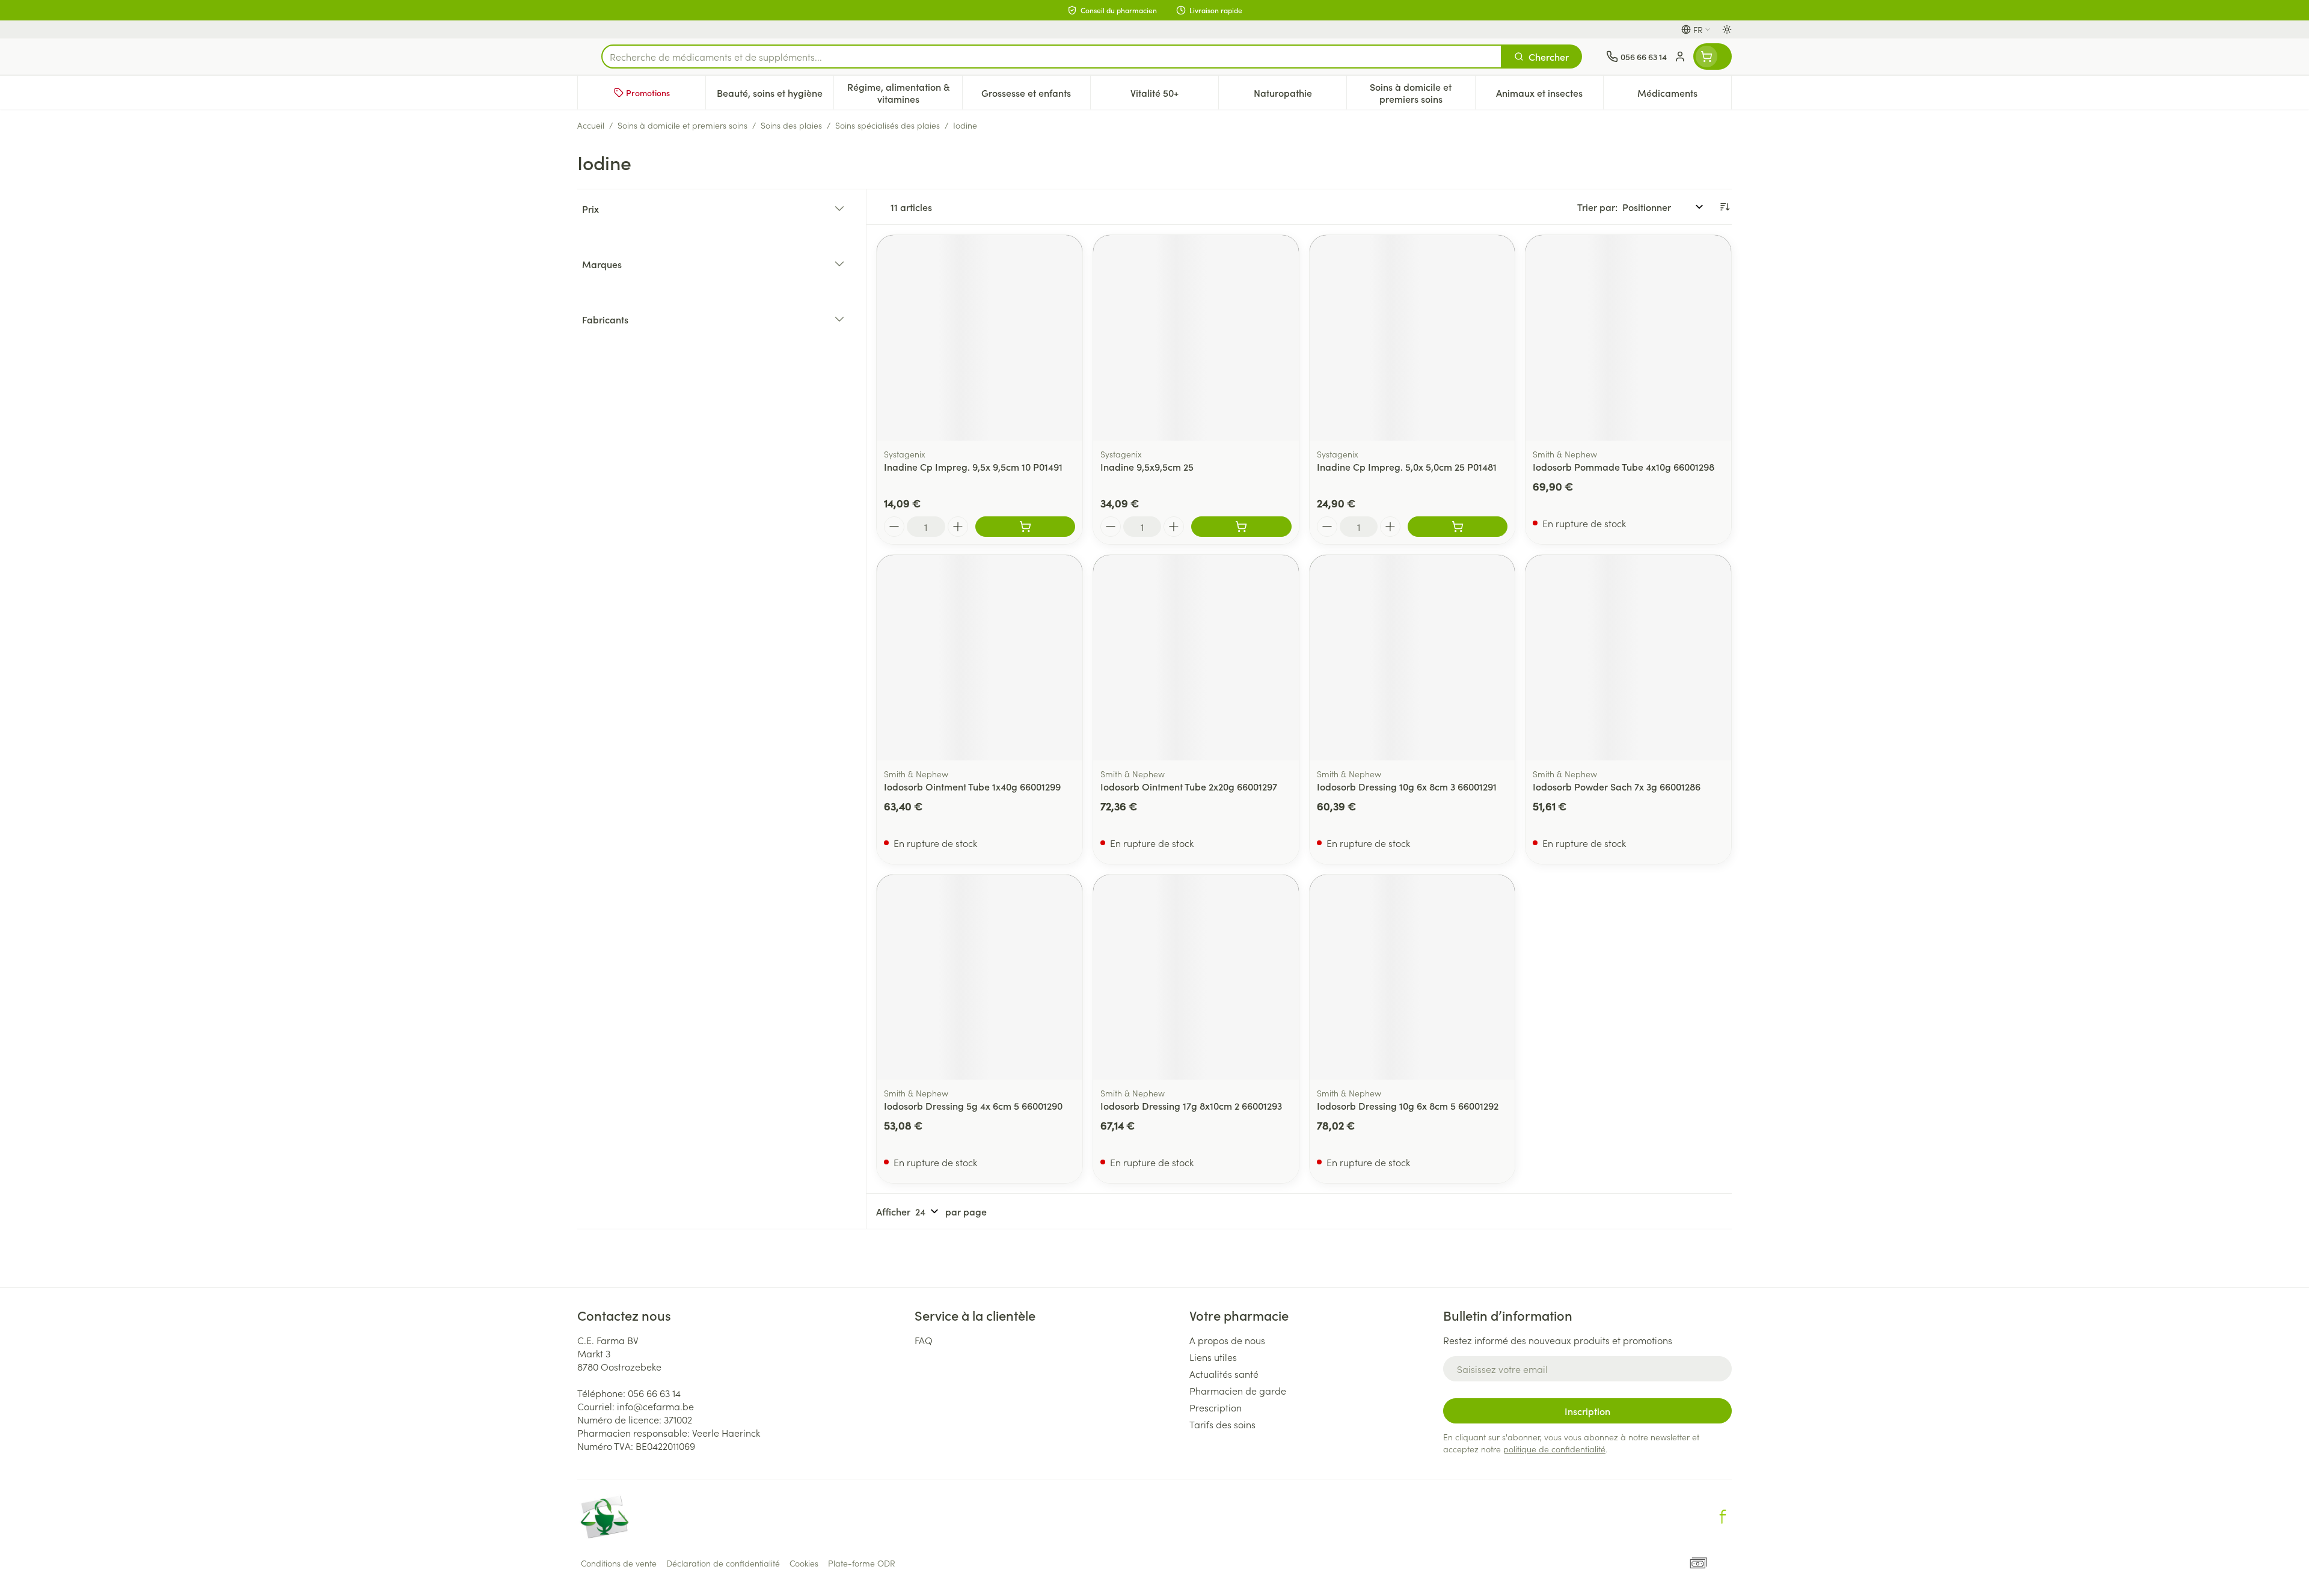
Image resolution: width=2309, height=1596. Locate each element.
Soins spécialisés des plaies (888, 125)
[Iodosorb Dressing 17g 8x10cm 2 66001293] (1196, 977)
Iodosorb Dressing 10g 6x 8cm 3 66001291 (1407, 786)
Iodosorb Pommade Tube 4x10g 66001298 (1624, 466)
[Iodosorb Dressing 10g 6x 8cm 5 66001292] (1412, 977)
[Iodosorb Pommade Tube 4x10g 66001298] (1628, 338)
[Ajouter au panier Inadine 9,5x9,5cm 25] (1241, 527)
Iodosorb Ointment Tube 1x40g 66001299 (972, 786)
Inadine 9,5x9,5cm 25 (1147, 466)
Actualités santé (1224, 1374)
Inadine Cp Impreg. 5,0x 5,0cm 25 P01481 (1407, 466)
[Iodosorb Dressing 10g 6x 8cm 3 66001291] (1412, 658)
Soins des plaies (791, 125)
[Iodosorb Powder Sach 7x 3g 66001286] (1628, 658)
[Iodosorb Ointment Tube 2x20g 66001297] (1196, 658)
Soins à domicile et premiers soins (682, 125)
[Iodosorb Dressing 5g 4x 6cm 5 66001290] (980, 977)
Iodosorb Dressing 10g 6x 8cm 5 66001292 (1408, 1105)
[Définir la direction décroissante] (1725, 207)
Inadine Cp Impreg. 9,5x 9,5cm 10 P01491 (973, 466)
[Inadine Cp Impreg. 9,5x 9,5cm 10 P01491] (980, 338)
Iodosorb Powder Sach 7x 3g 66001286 (1617, 786)
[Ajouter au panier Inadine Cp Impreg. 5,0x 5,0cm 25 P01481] (1458, 527)
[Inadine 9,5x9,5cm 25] (1196, 338)
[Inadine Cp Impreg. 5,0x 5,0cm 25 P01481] (1412, 338)
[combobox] (1052, 57)
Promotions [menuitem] (648, 93)
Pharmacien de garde (1238, 1390)
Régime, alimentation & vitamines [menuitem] (904, 93)
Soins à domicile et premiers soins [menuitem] (1422, 93)
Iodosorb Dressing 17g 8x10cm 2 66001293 (1191, 1105)
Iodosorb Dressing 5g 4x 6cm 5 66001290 (973, 1105)
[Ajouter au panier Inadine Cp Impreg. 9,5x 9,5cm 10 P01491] (1025, 527)
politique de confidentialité (1554, 1449)
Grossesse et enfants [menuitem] (1036, 96)
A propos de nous (1227, 1340)
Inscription (1587, 1411)
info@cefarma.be (655, 1406)
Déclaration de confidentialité (723, 1563)
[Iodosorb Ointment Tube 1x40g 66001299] (980, 658)
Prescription (1216, 1407)
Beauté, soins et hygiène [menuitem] (775, 96)
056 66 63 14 (654, 1393)
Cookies (804, 1563)
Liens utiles (1213, 1357)
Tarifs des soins (1222, 1424)
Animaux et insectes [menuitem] (1550, 96)
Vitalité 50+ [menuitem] (1174, 96)
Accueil (591, 125)
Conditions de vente (619, 1563)
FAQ (924, 1340)
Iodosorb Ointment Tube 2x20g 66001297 (1189, 786)
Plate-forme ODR (862, 1563)
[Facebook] (1723, 1517)
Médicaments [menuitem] (1684, 96)
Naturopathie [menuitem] (1300, 96)
